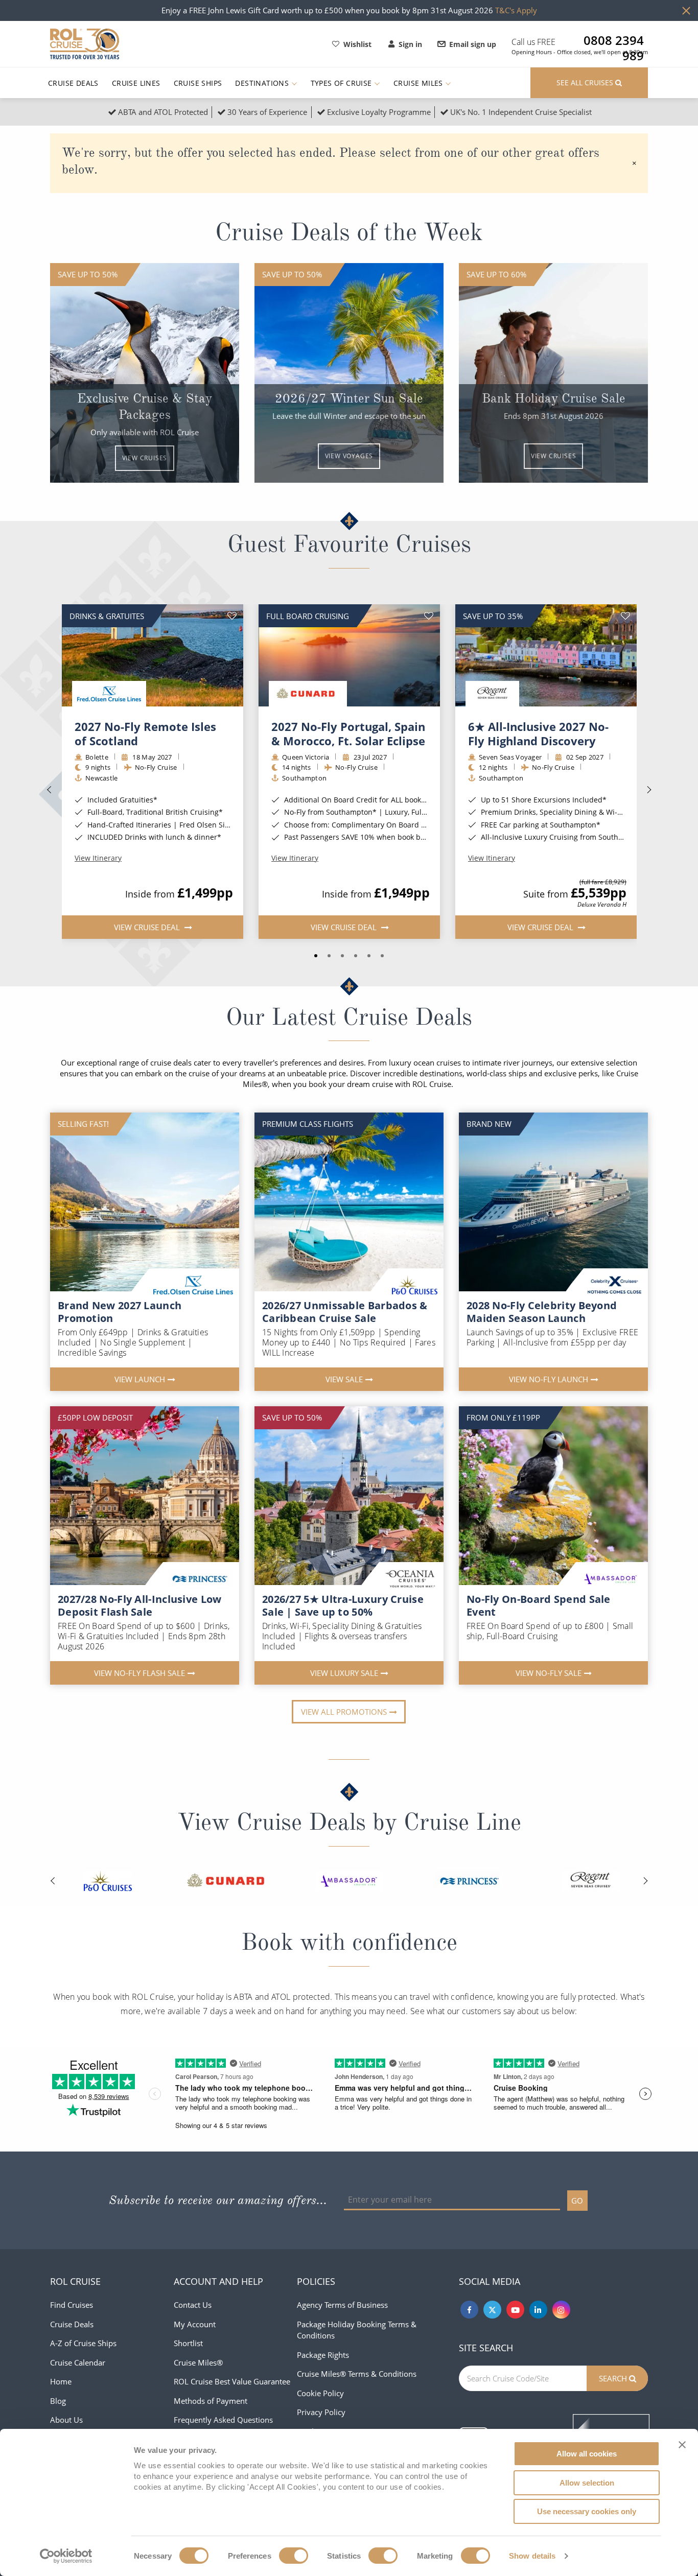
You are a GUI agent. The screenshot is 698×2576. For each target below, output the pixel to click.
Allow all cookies (587, 2454)
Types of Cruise (342, 83)
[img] (153, 655)
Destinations (263, 83)
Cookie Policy (320, 2393)
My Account (195, 2324)
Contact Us (193, 2305)
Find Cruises (72, 2305)
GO (577, 2201)
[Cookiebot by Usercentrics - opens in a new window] (66, 2556)
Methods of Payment (211, 2401)
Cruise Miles (419, 83)
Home (61, 2381)
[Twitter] (492, 2310)
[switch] (294, 2556)
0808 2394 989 (614, 40)
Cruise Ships (198, 83)
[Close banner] (682, 2445)
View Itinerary (98, 858)
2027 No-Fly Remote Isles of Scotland (145, 734)
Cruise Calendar (78, 2362)
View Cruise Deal (147, 927)
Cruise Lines (136, 83)
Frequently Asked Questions (223, 2420)
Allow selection (587, 2483)
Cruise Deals (73, 83)
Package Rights (323, 2355)
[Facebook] (469, 2310)
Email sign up (473, 44)
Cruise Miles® (198, 2362)
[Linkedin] (538, 2310)
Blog (58, 2401)
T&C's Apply (516, 10)
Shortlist (188, 2343)
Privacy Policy (321, 2412)
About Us (66, 2420)
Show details (532, 2556)
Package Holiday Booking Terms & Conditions (357, 2330)
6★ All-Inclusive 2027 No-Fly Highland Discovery (538, 734)
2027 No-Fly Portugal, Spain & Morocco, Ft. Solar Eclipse (348, 734)
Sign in (410, 44)
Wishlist (357, 44)
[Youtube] (515, 2310)
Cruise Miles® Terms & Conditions (357, 2374)
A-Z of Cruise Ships (83, 2343)
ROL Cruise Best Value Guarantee (232, 2381)
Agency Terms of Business (342, 2305)
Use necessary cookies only (587, 2511)
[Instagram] (561, 2310)
